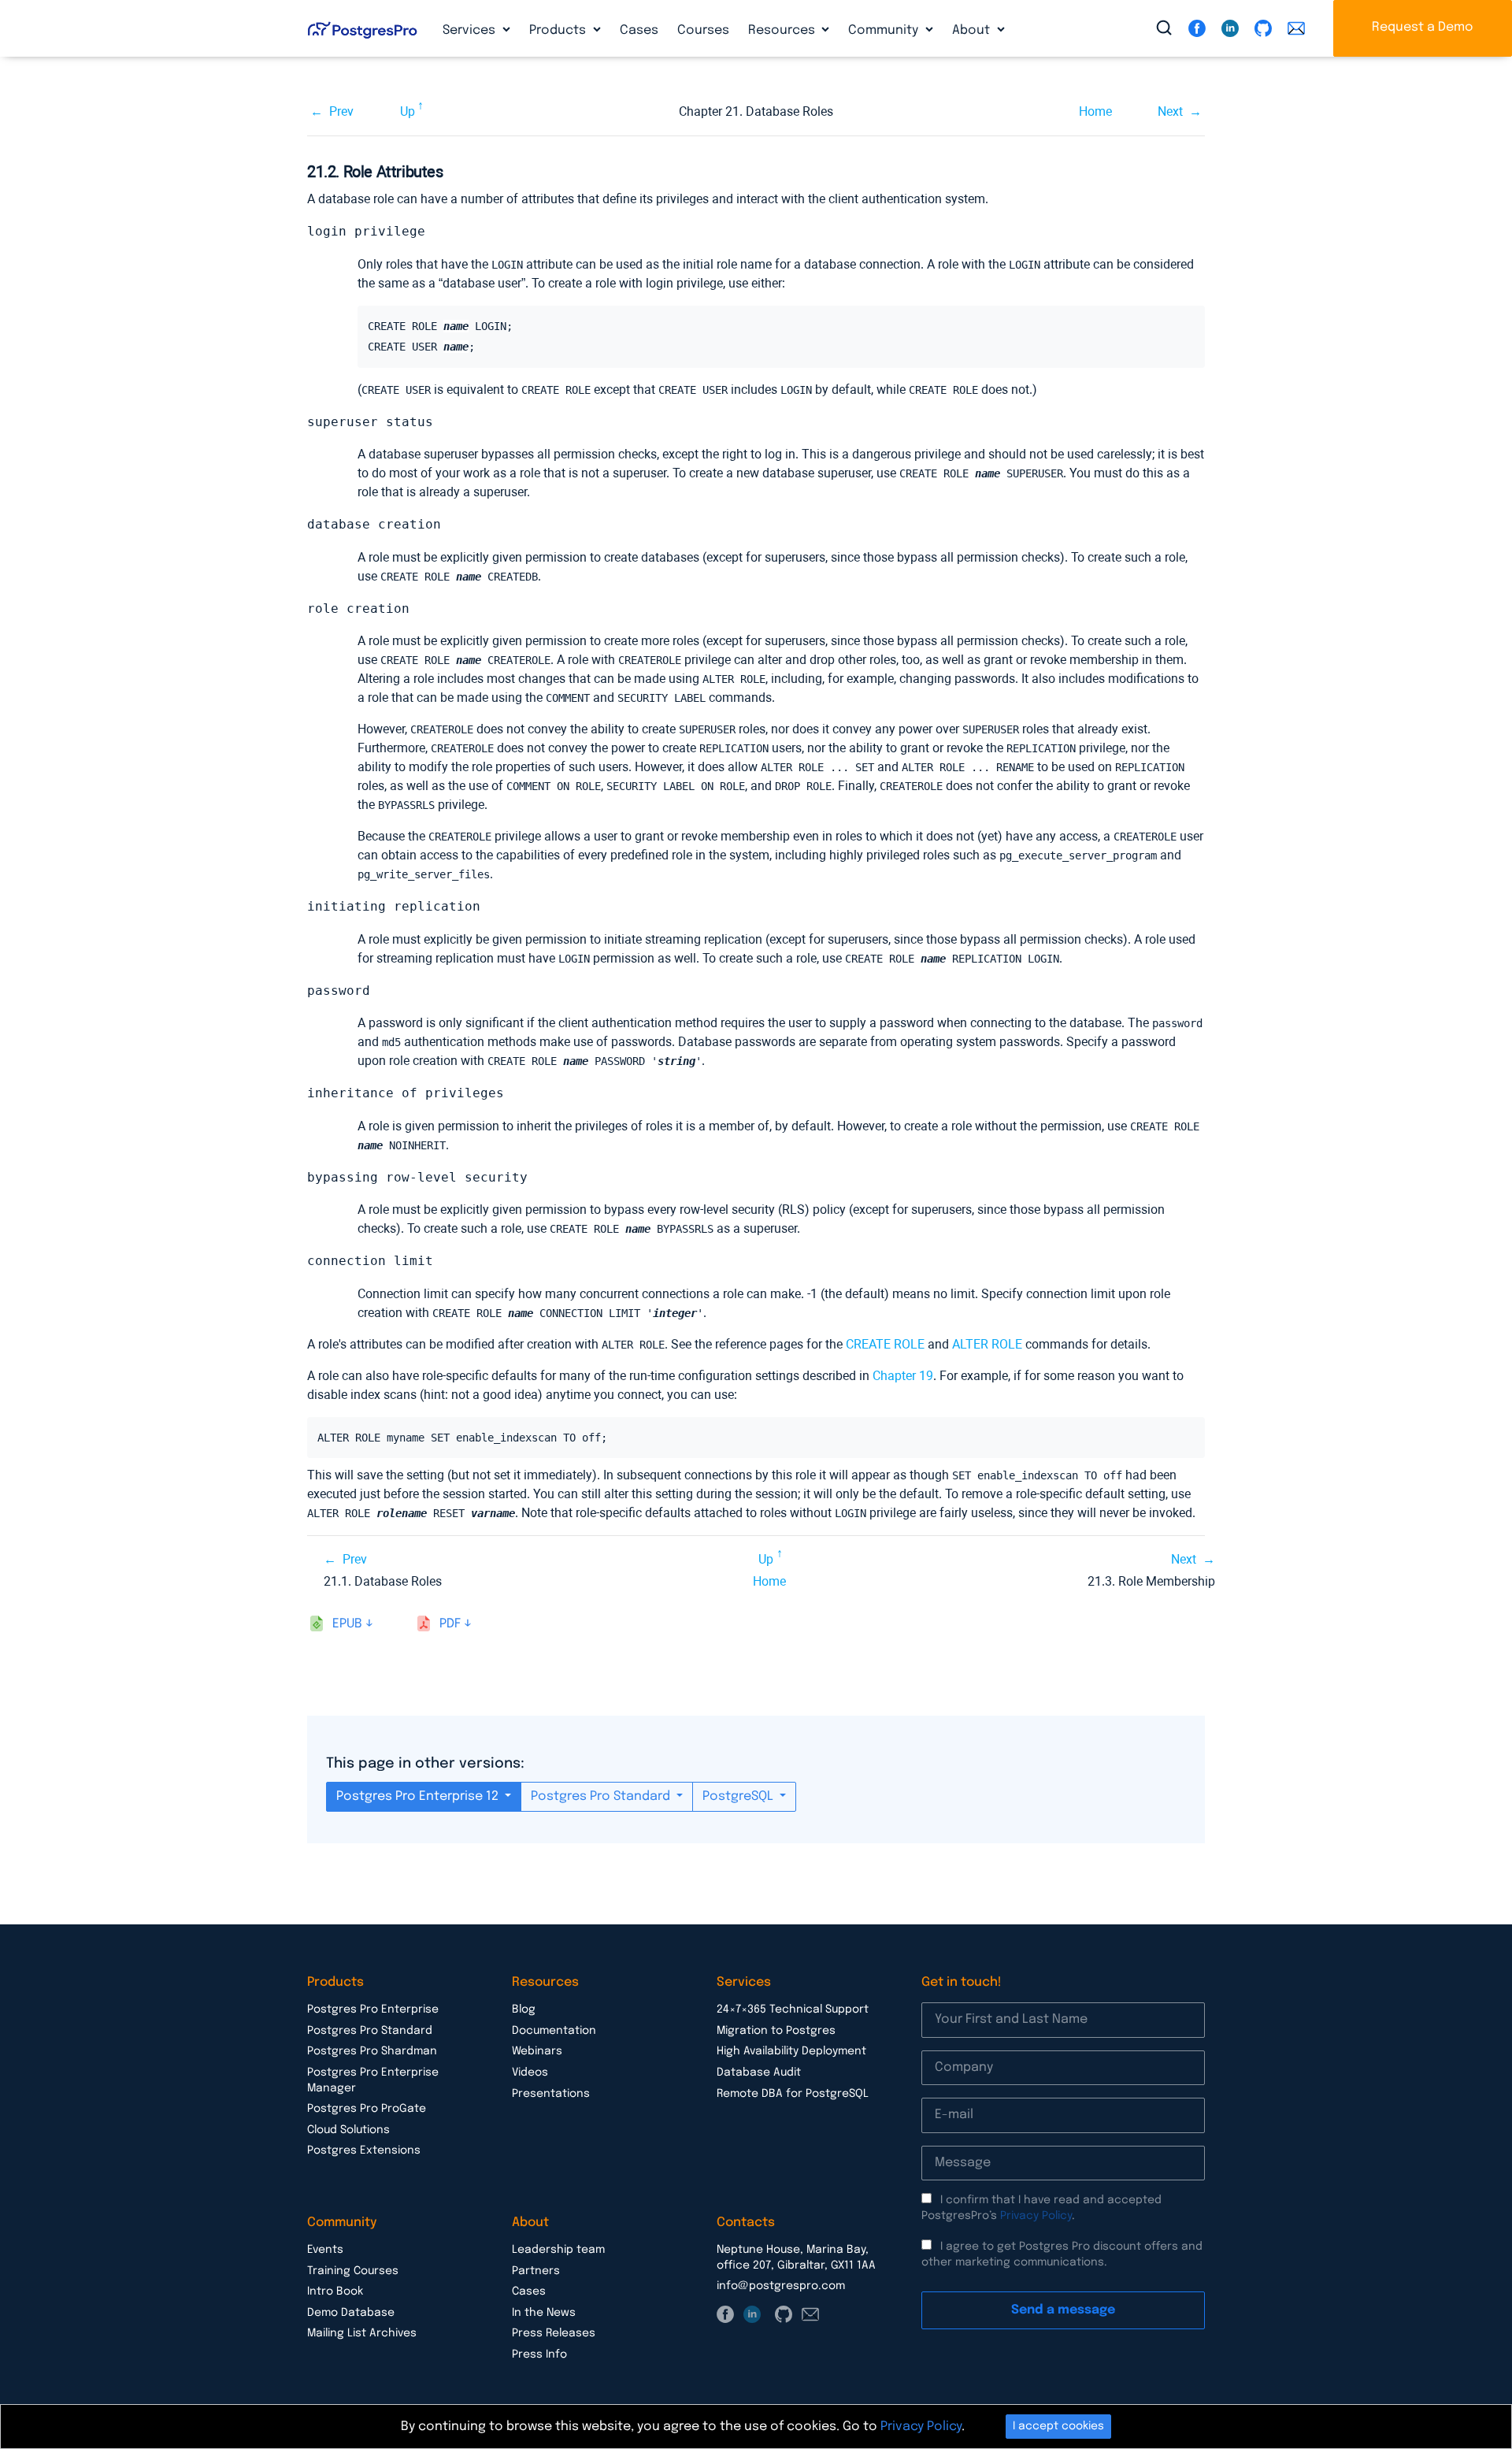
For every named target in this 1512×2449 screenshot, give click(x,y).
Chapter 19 (903, 1376)
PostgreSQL (739, 1796)
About (973, 30)
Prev (341, 111)
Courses (703, 30)
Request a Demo (1423, 27)
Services (471, 30)
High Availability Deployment (791, 2051)
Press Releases (554, 2333)
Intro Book (335, 2291)
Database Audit (759, 2072)
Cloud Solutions (348, 2130)
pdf (450, 1624)
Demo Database (351, 2313)
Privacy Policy (1036, 2216)
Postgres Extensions (364, 2150)
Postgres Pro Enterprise (373, 2009)
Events (325, 2250)
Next (1170, 111)
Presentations (551, 2094)
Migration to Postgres (776, 2031)
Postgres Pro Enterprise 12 (419, 1796)
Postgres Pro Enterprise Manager (373, 2080)
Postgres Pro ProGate (367, 2109)
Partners (536, 2271)
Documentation (554, 2031)
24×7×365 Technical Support (793, 2009)
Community (885, 30)
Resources (783, 30)
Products (559, 30)
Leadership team (558, 2250)
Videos (530, 2072)
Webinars (537, 2051)
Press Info (539, 2354)
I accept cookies (1058, 2426)
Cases (639, 30)
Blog (524, 2009)
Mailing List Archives (362, 2333)
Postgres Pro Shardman (372, 2051)
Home (1095, 111)
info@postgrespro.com (781, 2286)
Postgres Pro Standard (602, 1796)
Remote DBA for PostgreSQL (793, 2094)
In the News (544, 2313)
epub (347, 1624)
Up (408, 111)
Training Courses (353, 2271)
